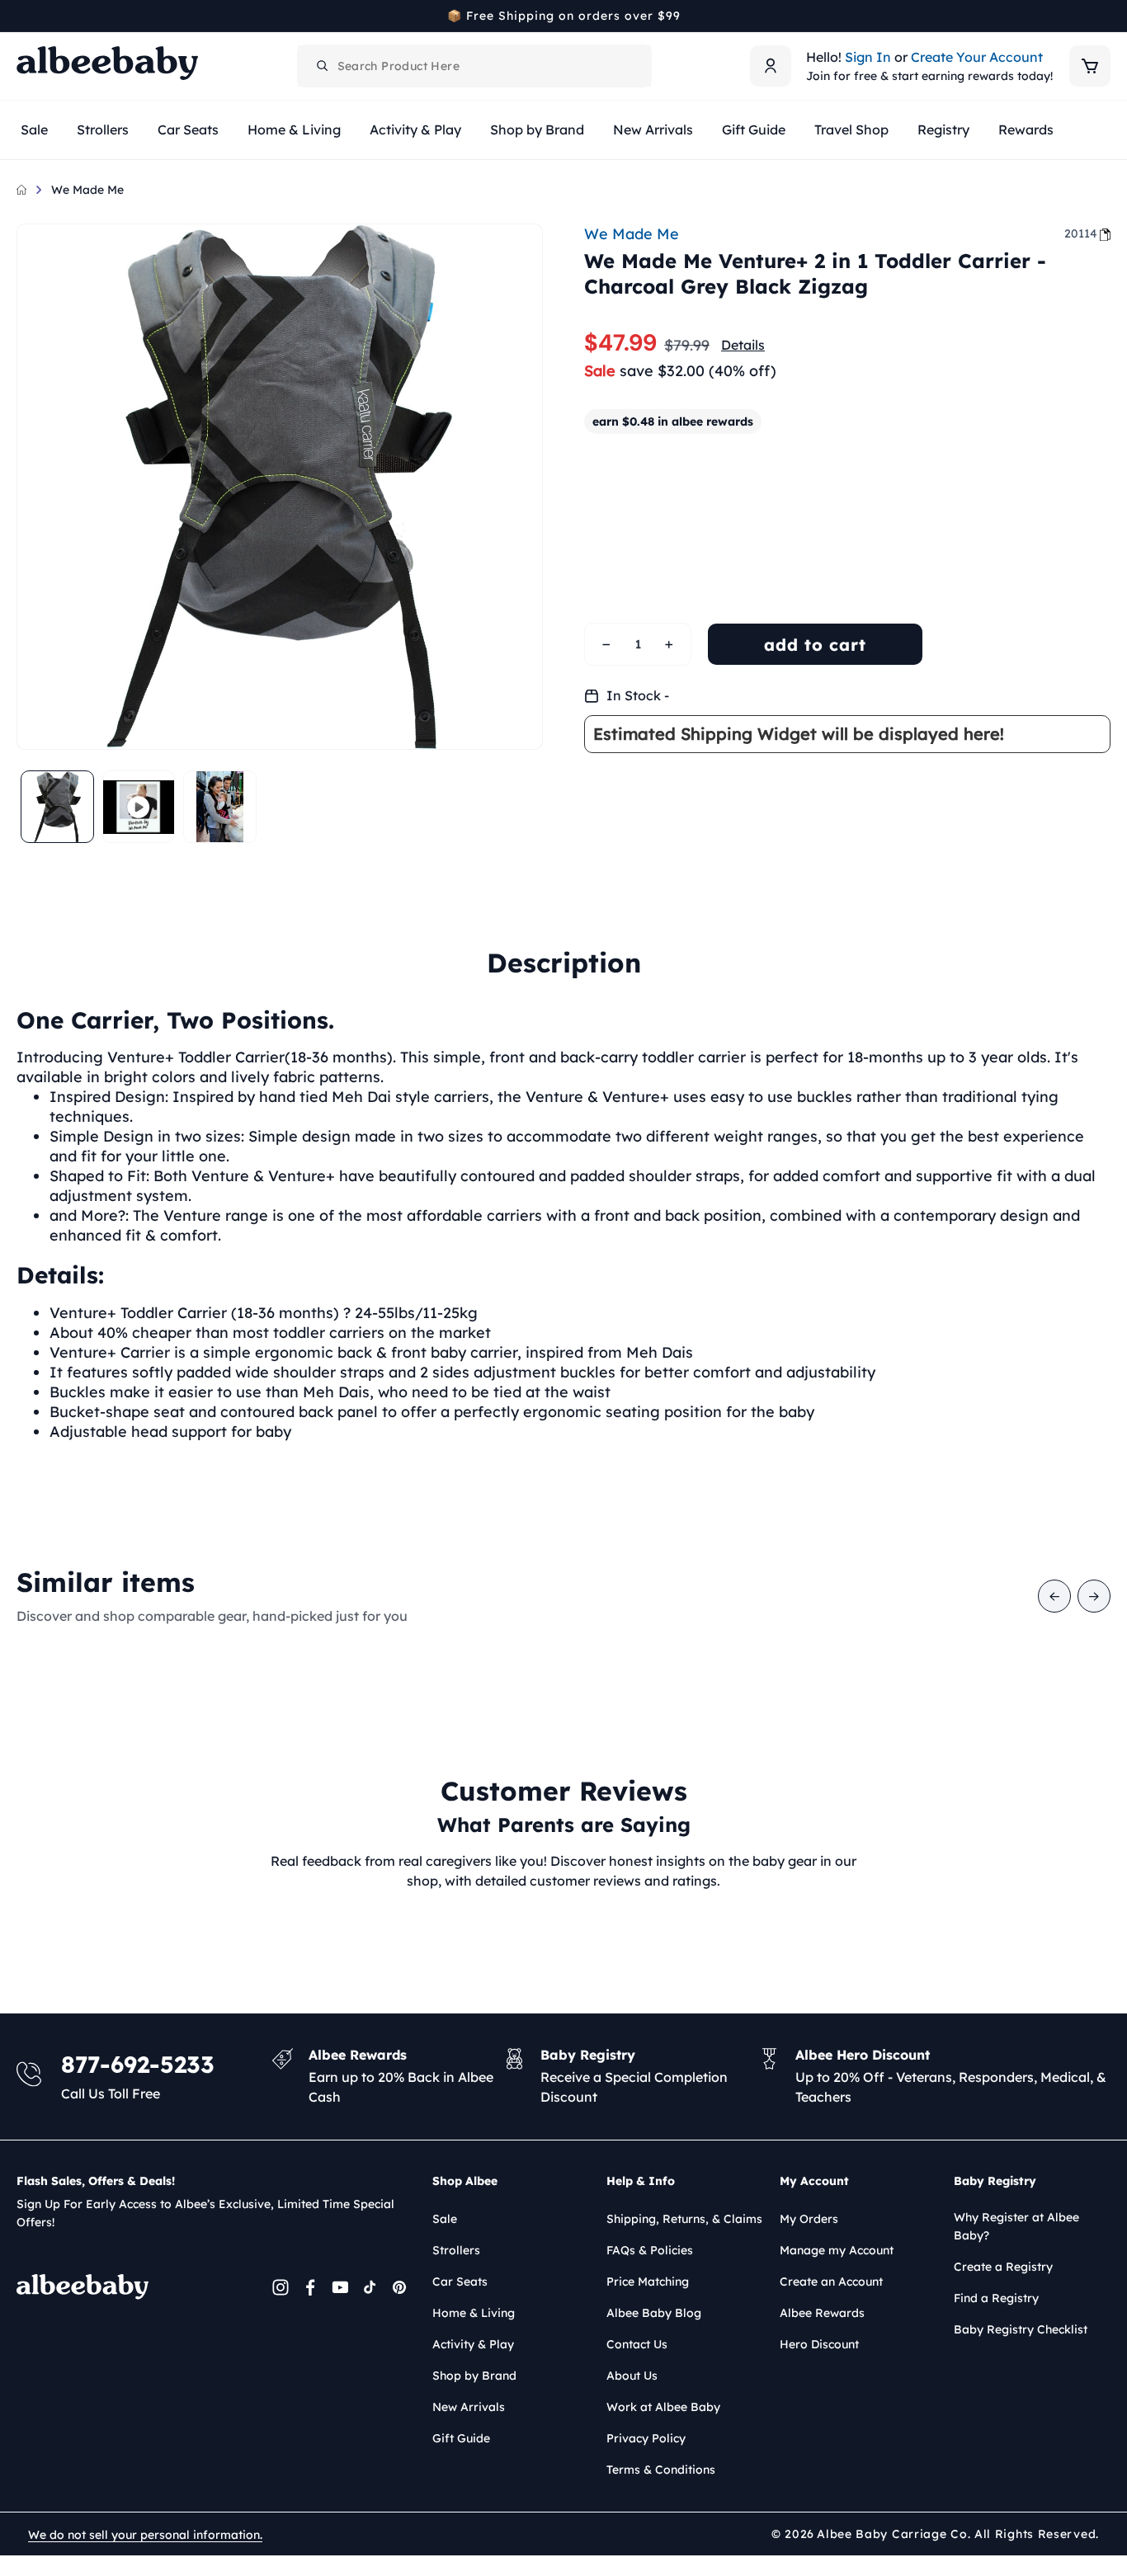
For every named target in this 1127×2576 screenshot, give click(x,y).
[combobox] (474, 66)
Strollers (456, 2250)
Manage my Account (837, 2250)
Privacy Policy (646, 2438)
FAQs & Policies (650, 2250)
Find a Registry (996, 2298)
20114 (1081, 233)
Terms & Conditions (661, 2470)
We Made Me (87, 190)
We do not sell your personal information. (145, 2535)
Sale (445, 2219)
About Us (632, 2376)
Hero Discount (819, 2344)
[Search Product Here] (323, 66)
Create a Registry (1003, 2267)
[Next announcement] (1105, 16)
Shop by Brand (474, 2376)
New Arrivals (469, 2407)
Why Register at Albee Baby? (1016, 2226)
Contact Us (637, 2344)
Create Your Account (977, 57)
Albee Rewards (822, 2313)
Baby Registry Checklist (1021, 2329)
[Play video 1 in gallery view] (139, 807)
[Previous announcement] (22, 16)
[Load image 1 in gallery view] (57, 807)
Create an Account (831, 2282)
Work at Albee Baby (663, 2407)
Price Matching (648, 2282)
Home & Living (474, 2313)
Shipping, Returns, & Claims (684, 2219)
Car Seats (460, 2282)
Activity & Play (473, 2344)
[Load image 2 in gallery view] (220, 807)
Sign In (868, 57)
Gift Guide (461, 2438)
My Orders (809, 2219)
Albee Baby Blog (654, 2313)
